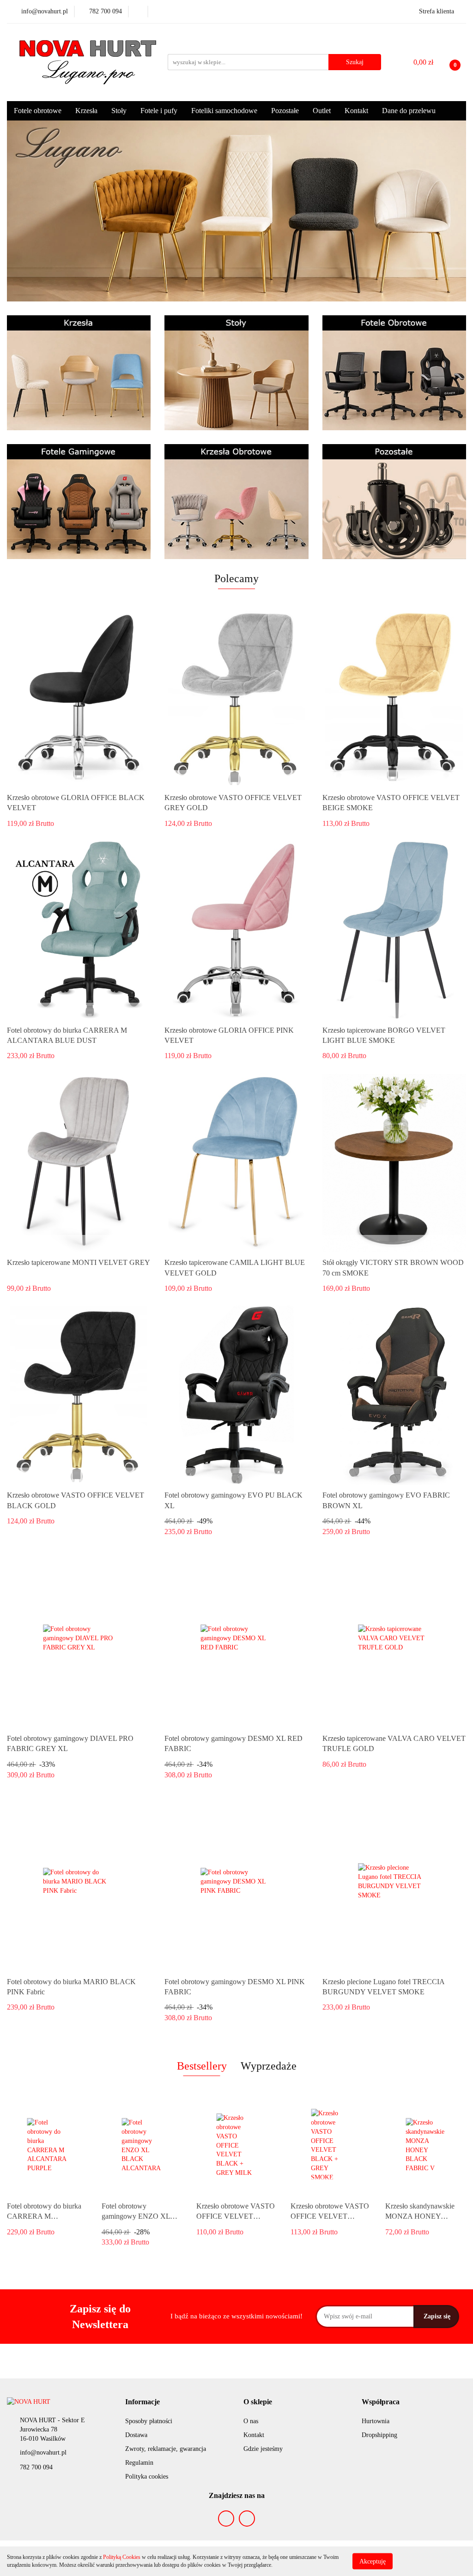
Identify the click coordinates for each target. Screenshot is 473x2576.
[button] (143, 2402)
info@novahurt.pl (43, 2453)
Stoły (119, 111)
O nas (251, 2421)
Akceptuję (373, 2561)
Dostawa (136, 2435)
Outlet (322, 111)
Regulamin (139, 2463)
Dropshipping (379, 2435)
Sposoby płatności (149, 2421)
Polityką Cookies (122, 2557)
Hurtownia (376, 2421)
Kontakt (356, 111)
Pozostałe (285, 111)
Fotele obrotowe (38, 111)
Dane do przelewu (409, 111)
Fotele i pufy (159, 111)
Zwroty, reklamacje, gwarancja (166, 2449)
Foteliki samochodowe (224, 111)
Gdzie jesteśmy (263, 2449)
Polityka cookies (147, 2477)
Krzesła (86, 111)
